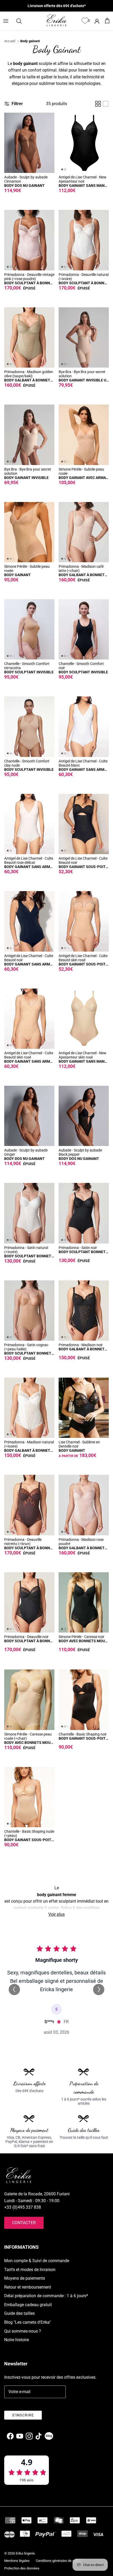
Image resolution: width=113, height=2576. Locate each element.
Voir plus (56, 1914)
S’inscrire (23, 2415)
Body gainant (30, 41)
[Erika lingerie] (56, 20)
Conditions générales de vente (58, 2561)
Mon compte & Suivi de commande (37, 2261)
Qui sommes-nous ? (23, 2331)
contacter (24, 2223)
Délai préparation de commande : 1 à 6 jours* (46, 2296)
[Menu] (6, 21)
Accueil (10, 41)
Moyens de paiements (25, 2278)
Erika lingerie (25, 2553)
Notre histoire (17, 2340)
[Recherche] (22, 21)
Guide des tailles (19, 2313)
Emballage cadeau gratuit (28, 2305)
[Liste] (106, 104)
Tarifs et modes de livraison (30, 2270)
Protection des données (22, 2568)
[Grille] (98, 104)
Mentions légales (17, 2561)
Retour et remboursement (28, 2287)
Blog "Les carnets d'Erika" (27, 2322)
